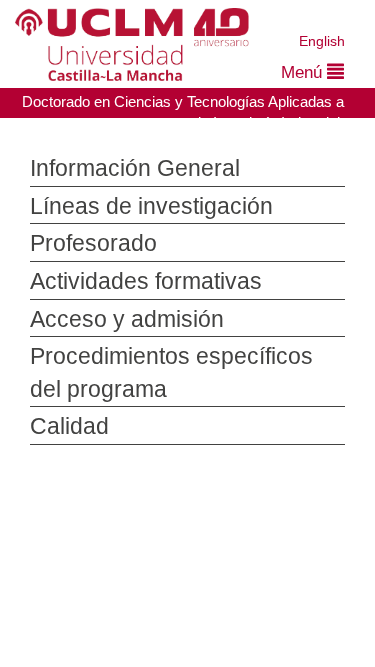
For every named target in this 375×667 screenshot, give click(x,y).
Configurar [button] (225, 619)
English (322, 40)
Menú (302, 72)
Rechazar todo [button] (225, 585)
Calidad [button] (62, 427)
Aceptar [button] (225, 552)
